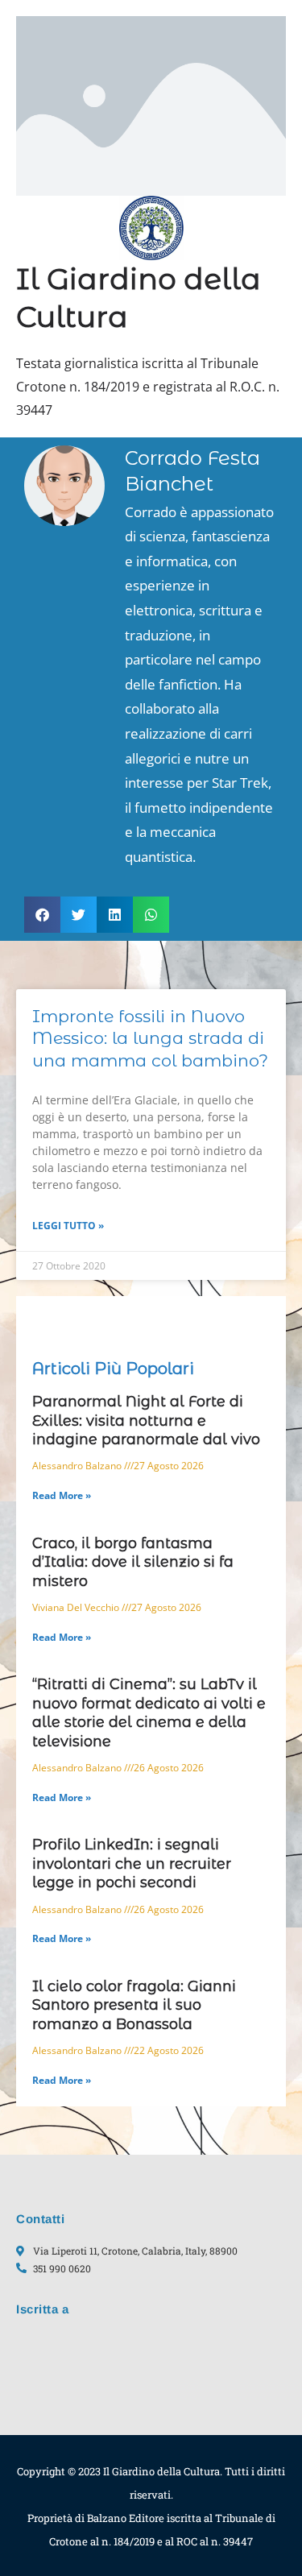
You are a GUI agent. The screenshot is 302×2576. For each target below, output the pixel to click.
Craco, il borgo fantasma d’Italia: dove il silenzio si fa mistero (133, 1562)
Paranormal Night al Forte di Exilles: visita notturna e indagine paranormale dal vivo (146, 1421)
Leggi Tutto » (68, 1226)
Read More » (62, 1495)
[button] (42, 915)
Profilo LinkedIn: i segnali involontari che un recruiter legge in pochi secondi (132, 1864)
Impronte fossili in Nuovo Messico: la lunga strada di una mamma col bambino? (150, 1038)
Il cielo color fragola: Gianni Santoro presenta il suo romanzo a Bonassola (134, 2005)
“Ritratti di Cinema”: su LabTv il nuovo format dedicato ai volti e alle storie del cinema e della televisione (149, 1713)
